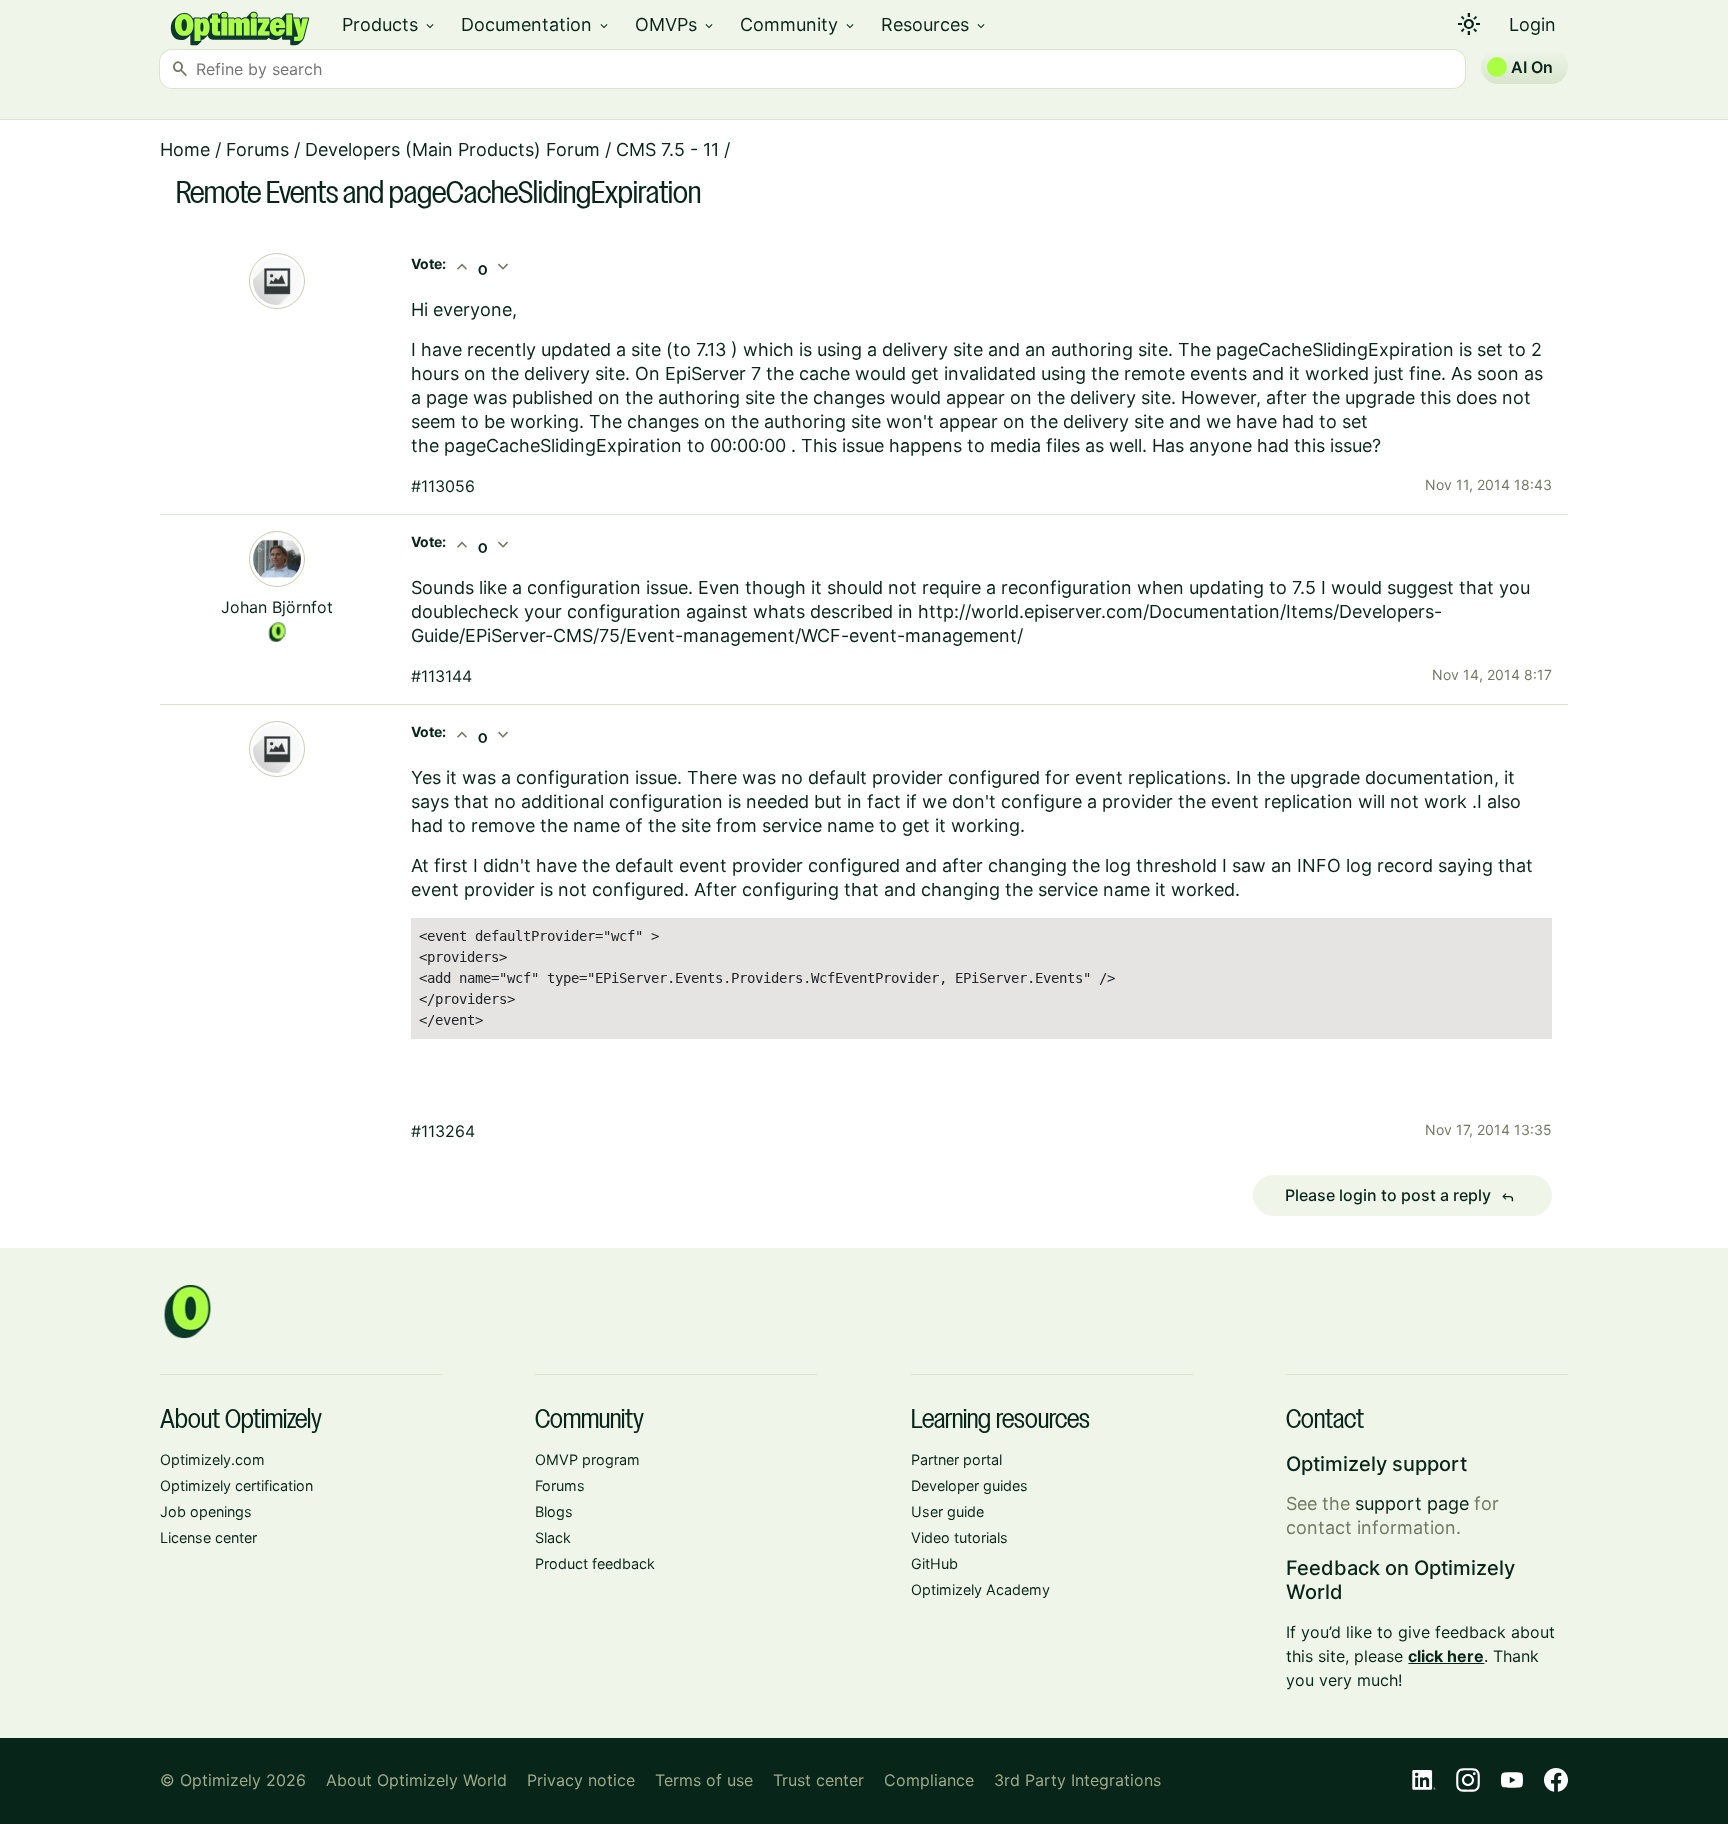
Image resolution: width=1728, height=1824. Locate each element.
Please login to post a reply (1400, 1196)
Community (798, 24)
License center (208, 1537)
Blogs (554, 1511)
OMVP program (587, 1459)
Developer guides (969, 1485)
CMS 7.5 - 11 (667, 149)
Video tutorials (959, 1537)
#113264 (443, 1131)
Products (389, 24)
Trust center (818, 1780)
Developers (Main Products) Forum (452, 149)
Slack (553, 1537)
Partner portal (956, 1459)
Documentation (536, 24)
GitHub (934, 1563)
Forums (257, 149)
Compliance (929, 1780)
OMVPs (675, 24)
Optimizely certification (236, 1485)
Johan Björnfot (277, 607)
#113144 (441, 676)
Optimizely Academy (980, 1589)
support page (1412, 1503)
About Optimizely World (416, 1780)
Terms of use (704, 1780)
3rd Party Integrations (1077, 1780)
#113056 (443, 486)
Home (185, 149)
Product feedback (595, 1563)
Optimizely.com (212, 1459)
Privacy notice (581, 1780)
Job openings (206, 1511)
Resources (934, 24)
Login (1532, 24)
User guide (947, 1511)
